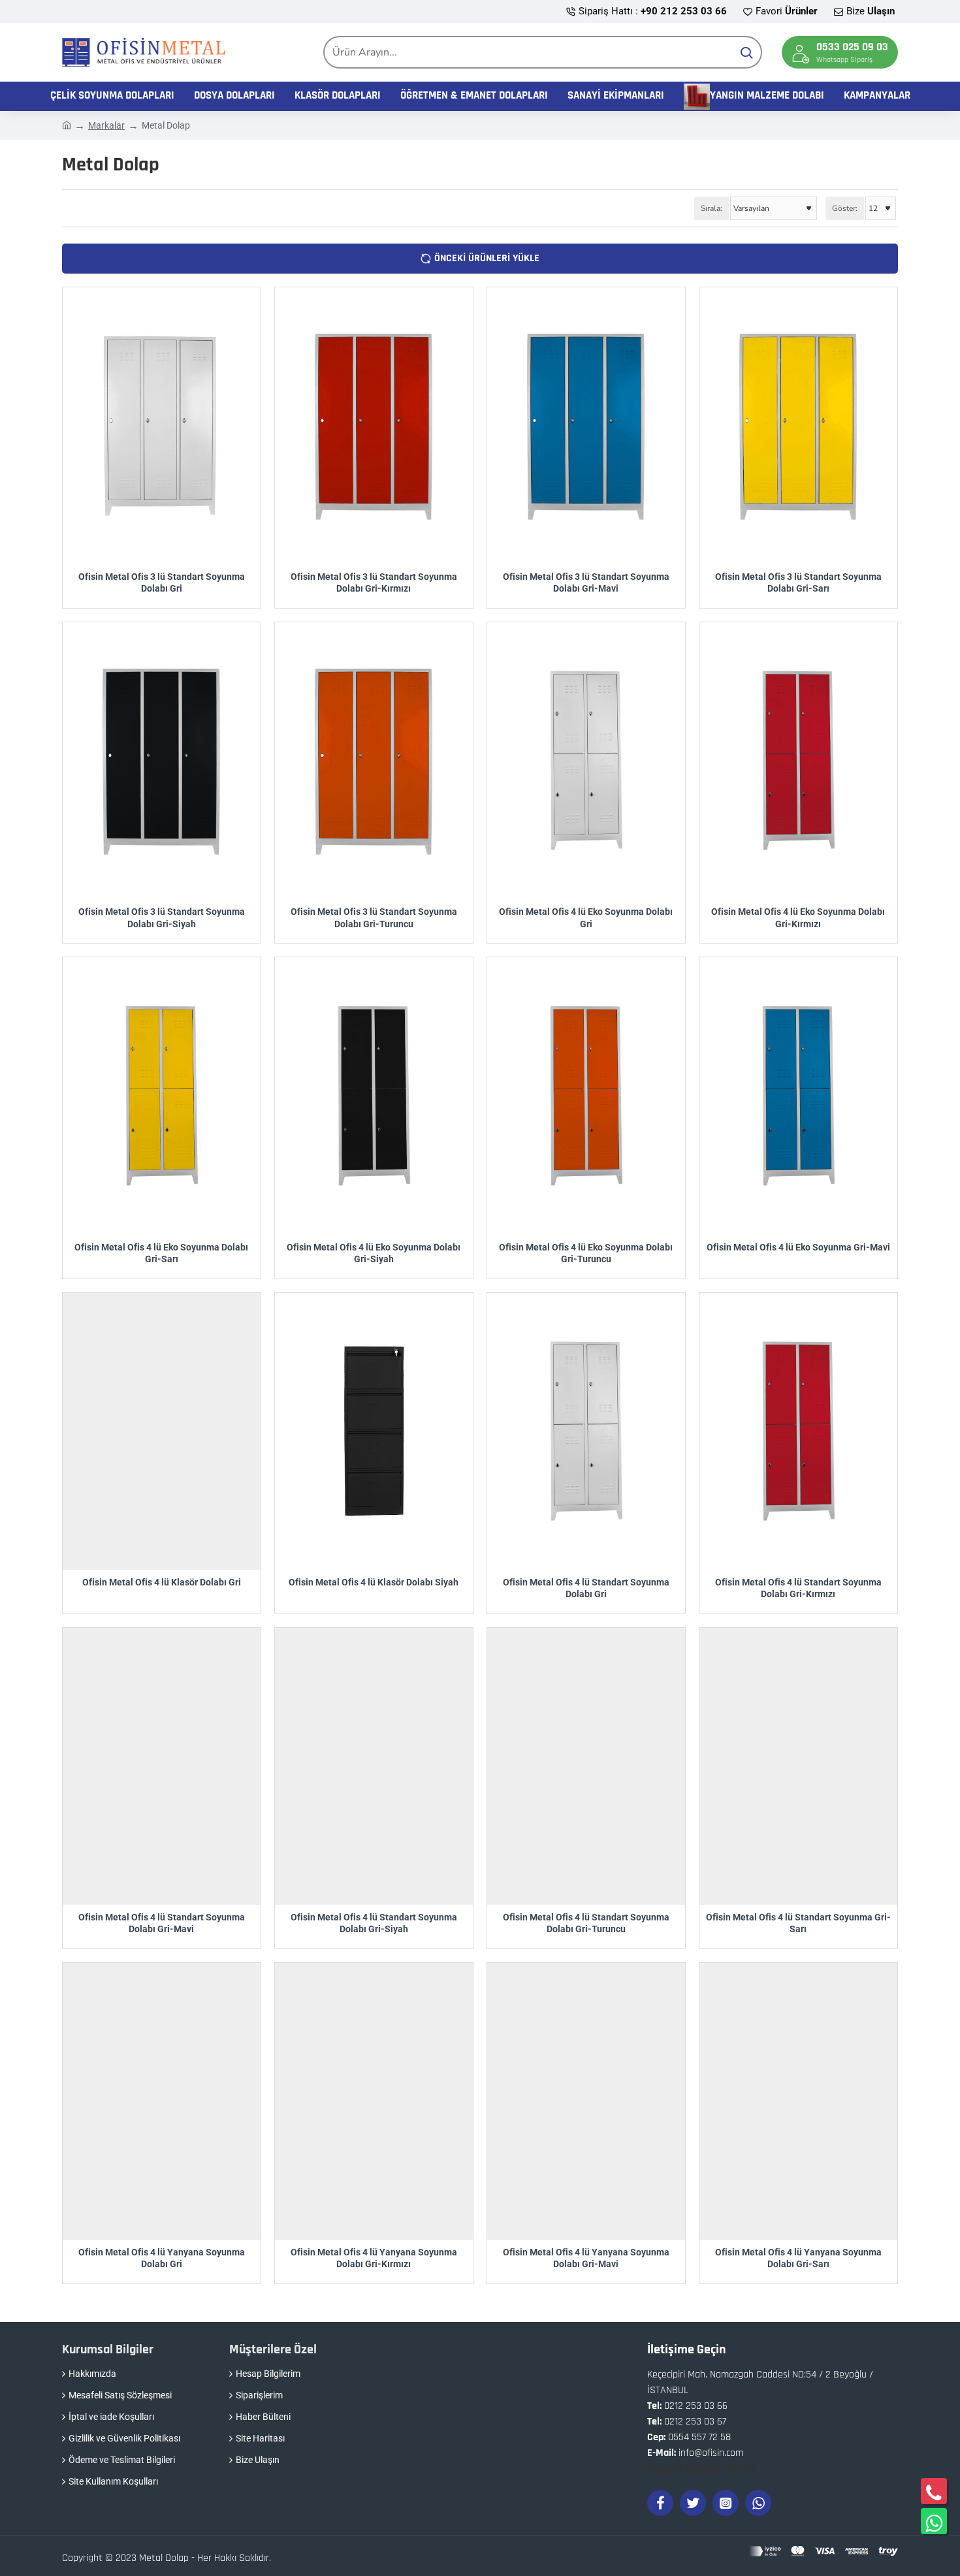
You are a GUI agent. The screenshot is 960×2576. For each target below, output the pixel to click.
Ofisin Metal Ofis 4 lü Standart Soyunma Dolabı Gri (586, 1588)
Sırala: (712, 208)
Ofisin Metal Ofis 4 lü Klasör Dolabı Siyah (374, 1582)
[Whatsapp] (758, 2503)
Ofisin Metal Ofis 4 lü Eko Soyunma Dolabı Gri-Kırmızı (798, 917)
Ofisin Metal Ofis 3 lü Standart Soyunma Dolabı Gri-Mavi (586, 582)
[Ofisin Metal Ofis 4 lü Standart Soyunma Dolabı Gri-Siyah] (374, 1766)
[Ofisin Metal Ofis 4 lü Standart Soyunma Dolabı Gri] (586, 1431)
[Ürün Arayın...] (746, 52)
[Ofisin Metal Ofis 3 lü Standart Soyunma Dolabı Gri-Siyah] (162, 761)
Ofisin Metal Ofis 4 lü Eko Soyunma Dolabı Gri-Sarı (161, 1253)
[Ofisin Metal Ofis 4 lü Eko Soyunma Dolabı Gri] (586, 761)
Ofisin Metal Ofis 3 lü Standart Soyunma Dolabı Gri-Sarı (798, 582)
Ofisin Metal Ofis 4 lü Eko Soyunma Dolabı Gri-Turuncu (586, 1253)
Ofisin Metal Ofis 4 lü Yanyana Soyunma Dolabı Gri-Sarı (798, 2258)
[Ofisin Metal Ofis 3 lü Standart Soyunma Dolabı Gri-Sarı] (798, 426)
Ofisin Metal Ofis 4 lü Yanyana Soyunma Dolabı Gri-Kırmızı (374, 2258)
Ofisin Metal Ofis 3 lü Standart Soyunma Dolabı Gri (162, 582)
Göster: (845, 208)
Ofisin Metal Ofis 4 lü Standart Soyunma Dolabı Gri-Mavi (162, 1923)
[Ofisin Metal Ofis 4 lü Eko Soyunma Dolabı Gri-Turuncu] (586, 1096)
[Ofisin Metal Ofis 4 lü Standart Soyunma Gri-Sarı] (798, 1766)
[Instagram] (726, 2503)
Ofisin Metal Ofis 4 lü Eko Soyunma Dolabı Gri (586, 917)
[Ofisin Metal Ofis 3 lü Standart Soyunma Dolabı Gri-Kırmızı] (374, 426)
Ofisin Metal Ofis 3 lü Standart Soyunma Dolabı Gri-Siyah (162, 917)
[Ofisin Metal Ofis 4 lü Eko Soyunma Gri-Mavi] (798, 1096)
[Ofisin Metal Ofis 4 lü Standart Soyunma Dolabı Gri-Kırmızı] (798, 1431)
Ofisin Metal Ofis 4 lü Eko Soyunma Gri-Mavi (798, 1247)
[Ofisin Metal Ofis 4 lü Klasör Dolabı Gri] (162, 1431)
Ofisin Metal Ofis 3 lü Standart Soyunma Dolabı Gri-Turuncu (374, 917)
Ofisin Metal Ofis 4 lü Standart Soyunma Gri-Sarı (798, 1923)
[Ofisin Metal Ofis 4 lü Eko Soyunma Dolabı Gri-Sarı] (162, 1096)
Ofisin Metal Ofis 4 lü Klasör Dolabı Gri (162, 1582)
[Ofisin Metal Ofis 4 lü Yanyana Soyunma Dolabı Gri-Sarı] (798, 2101)
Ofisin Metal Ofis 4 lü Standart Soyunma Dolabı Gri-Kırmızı (798, 1588)
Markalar (106, 125)
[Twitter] (693, 2503)
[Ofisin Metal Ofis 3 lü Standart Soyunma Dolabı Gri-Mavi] (586, 426)
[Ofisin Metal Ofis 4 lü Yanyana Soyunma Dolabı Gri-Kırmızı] (374, 2101)
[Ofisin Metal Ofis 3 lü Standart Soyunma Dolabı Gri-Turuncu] (374, 761)
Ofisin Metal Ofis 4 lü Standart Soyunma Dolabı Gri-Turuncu (586, 1923)
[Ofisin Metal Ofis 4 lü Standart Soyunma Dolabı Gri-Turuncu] (586, 1766)
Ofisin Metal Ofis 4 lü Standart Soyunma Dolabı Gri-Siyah (374, 1923)
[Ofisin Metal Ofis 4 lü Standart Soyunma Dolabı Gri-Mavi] (162, 1766)
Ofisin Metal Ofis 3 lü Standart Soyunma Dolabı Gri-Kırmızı (374, 582)
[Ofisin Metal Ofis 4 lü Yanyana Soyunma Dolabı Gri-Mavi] (586, 2101)
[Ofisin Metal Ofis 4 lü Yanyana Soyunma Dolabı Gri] (162, 2101)
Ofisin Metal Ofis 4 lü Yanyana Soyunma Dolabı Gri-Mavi (586, 2258)
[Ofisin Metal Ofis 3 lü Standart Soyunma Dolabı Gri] (162, 426)
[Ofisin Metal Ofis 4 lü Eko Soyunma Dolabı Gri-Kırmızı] (798, 761)
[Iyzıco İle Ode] (824, 2551)
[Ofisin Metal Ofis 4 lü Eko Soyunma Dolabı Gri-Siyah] (374, 1096)
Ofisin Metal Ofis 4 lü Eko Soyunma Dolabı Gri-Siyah (374, 1253)
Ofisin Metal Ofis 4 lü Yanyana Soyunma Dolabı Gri (162, 2258)
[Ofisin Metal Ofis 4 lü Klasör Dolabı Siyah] (374, 1431)
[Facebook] (660, 2503)
